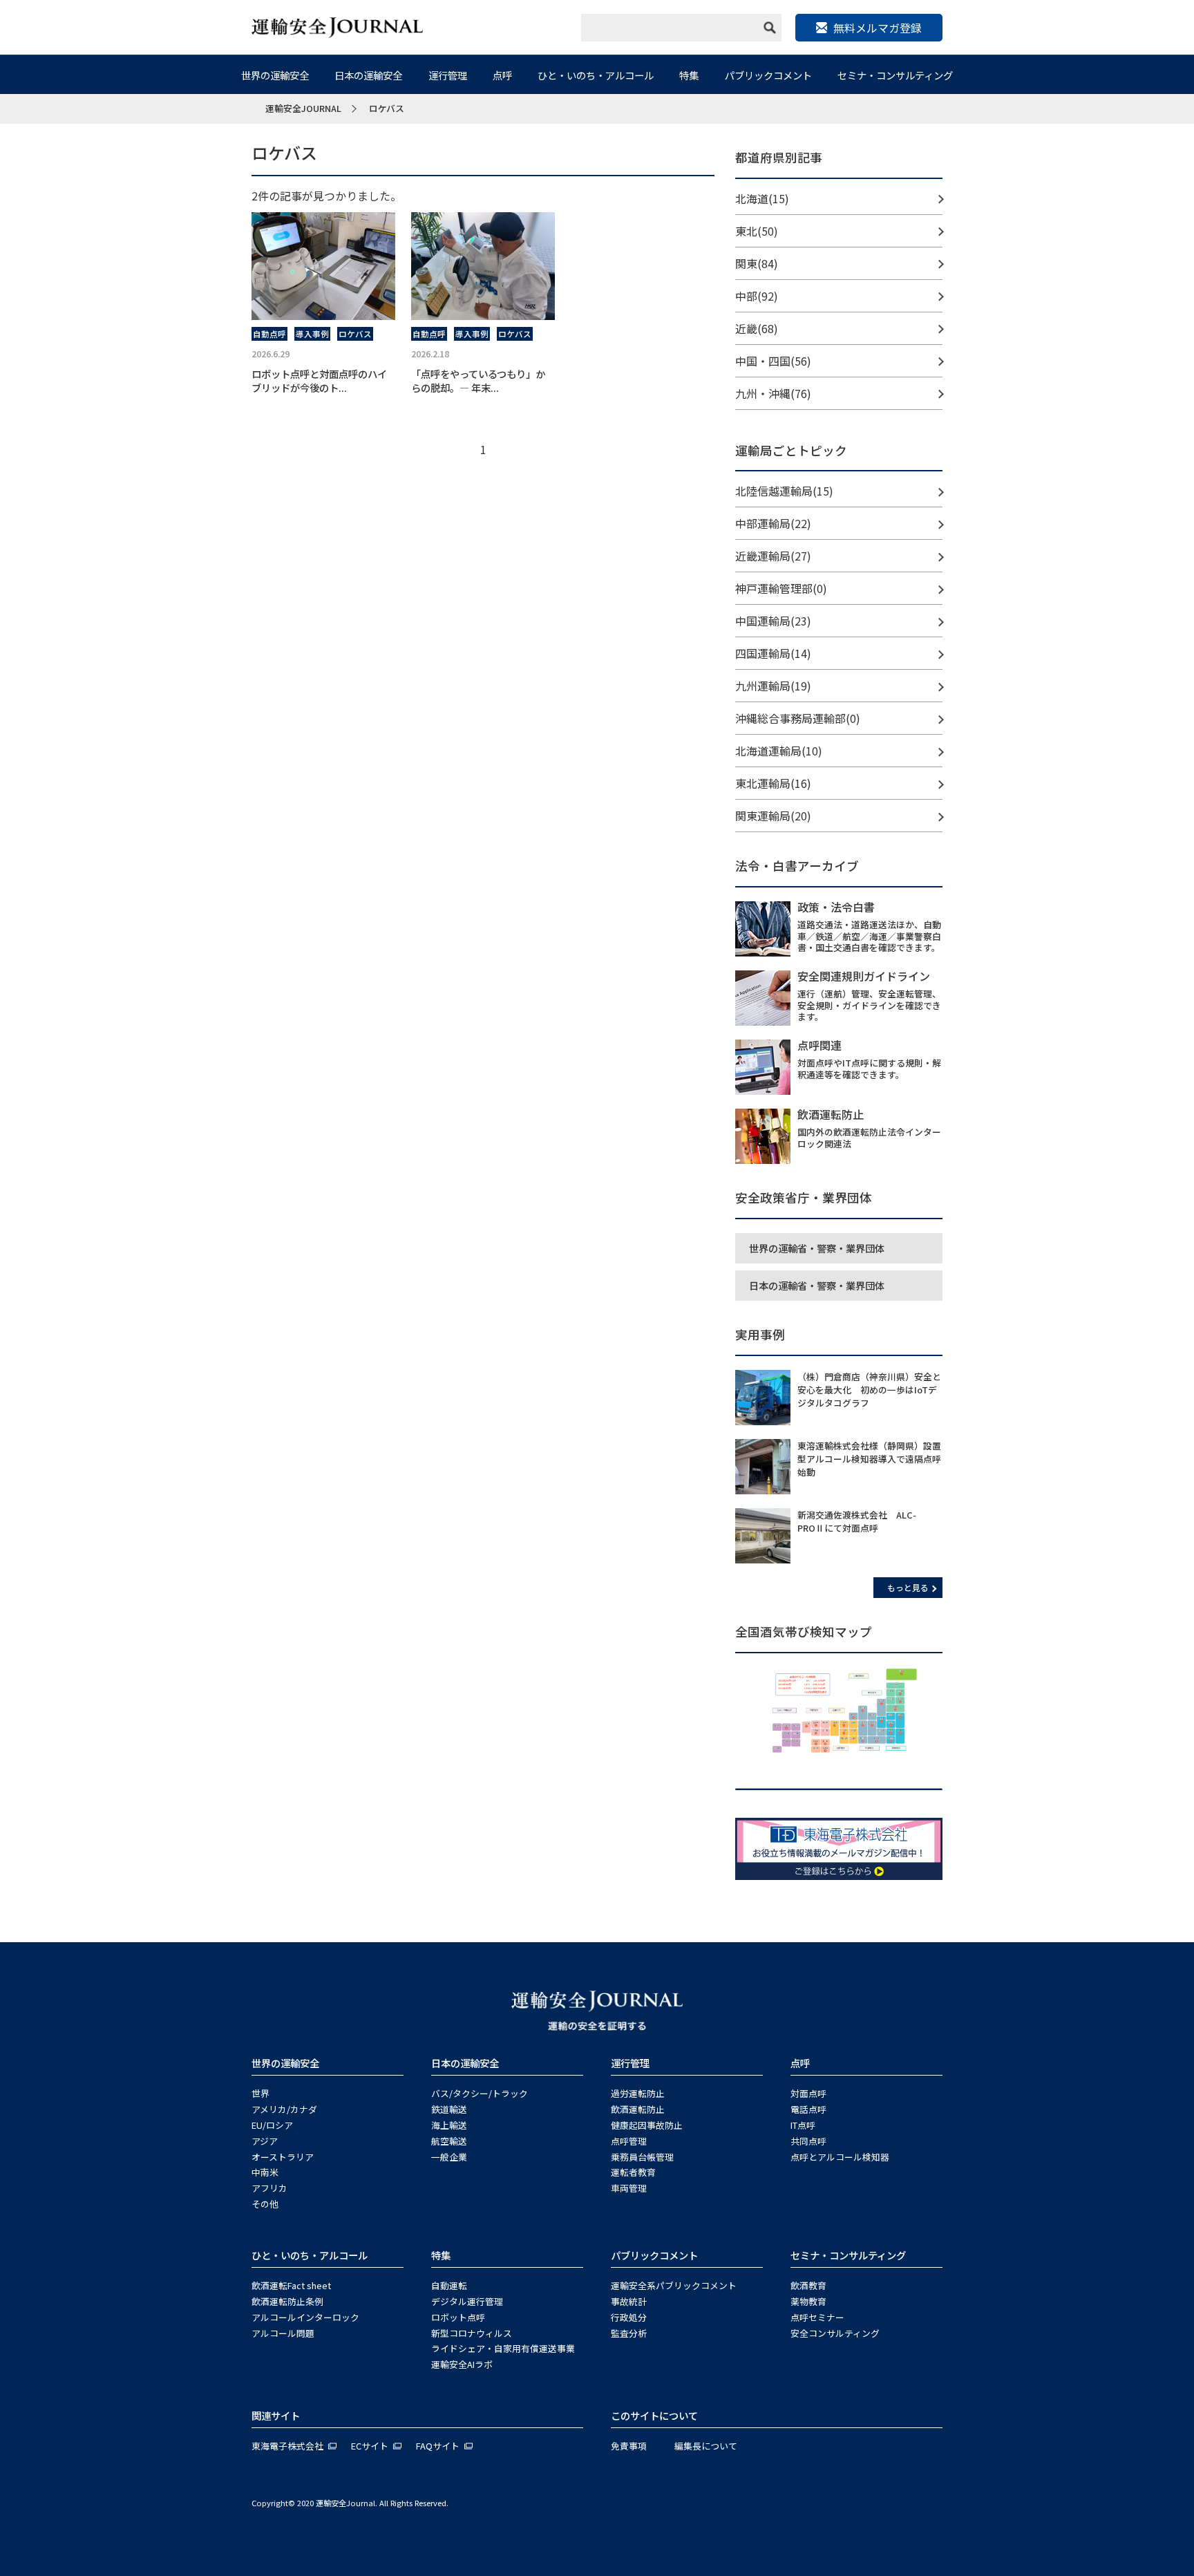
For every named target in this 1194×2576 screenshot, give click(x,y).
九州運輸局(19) (773, 686)
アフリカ (269, 2188)
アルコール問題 (283, 2333)
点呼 (502, 75)
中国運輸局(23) (773, 621)
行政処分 (629, 2317)
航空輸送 (449, 2141)
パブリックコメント (768, 75)
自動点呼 (269, 334)
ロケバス (355, 334)
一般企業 (449, 2157)
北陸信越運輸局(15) (784, 491)
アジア (265, 2141)
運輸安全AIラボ (462, 2364)
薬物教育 (808, 2301)
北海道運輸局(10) (779, 751)
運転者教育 (633, 2172)
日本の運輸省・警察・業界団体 (817, 1285)
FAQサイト (438, 2446)
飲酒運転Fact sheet (291, 2285)
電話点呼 (808, 2109)
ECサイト (370, 2446)
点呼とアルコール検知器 (840, 2157)
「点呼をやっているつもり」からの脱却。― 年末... (478, 380)
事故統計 (629, 2301)
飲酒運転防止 (638, 2109)
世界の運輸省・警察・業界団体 (817, 1248)
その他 (265, 2204)
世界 (260, 2093)
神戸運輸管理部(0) (781, 588)
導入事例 (312, 334)
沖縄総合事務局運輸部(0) (798, 718)
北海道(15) (762, 198)
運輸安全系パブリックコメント (674, 2285)
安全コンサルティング (835, 2333)
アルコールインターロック (305, 2317)
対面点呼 (808, 2093)
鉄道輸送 (449, 2109)
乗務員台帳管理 (642, 2157)
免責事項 (629, 2446)
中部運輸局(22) (773, 523)
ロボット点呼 (458, 2317)
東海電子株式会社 (287, 2446)
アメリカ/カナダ (284, 2109)
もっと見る (908, 1587)
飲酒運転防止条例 (287, 2301)
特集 (689, 75)
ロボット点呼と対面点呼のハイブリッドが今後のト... (319, 380)
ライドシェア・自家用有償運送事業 (503, 2348)
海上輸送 (449, 2125)
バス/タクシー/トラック (480, 2093)
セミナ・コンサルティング (895, 75)
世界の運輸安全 (275, 75)
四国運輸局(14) (773, 653)
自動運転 (449, 2285)
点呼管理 (629, 2141)
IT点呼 (803, 2125)
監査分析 (629, 2333)
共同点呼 (808, 2141)
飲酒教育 (808, 2285)
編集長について (706, 2446)
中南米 (265, 2172)
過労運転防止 (638, 2093)
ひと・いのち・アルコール (596, 75)
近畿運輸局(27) (773, 556)
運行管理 (448, 75)
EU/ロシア (272, 2125)
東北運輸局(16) (773, 783)
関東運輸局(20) (773, 816)
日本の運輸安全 (368, 75)
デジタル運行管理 (467, 2301)
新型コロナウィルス (472, 2333)
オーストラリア (283, 2157)
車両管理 (629, 2188)
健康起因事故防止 (647, 2125)
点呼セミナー (817, 2317)
